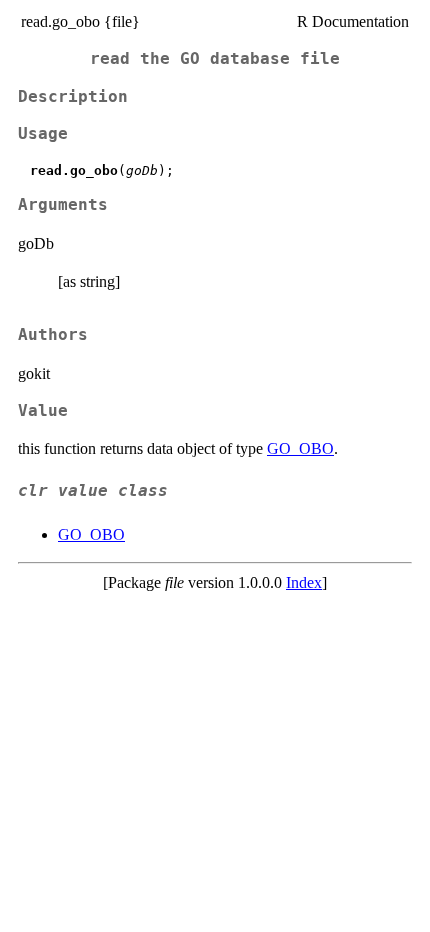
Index (304, 582)
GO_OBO (300, 448)
